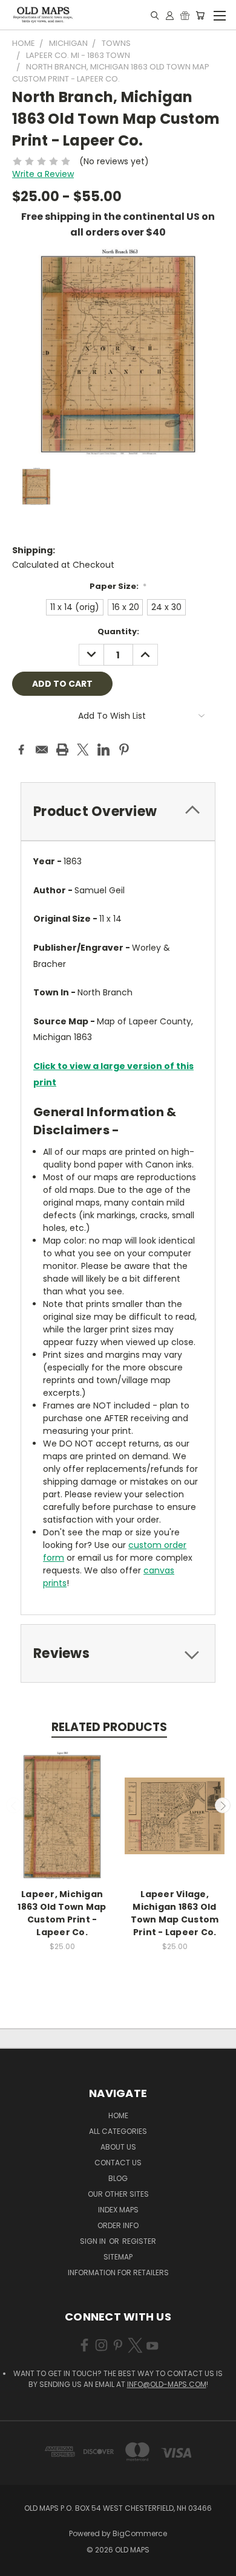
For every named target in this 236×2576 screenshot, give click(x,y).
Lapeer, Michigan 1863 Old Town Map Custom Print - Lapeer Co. (62, 1913)
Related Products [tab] (109, 1727)
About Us (118, 2147)
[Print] (62, 750)
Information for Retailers (118, 2272)
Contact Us (118, 2163)
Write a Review (43, 174)
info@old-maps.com (167, 2384)
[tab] (118, 811)
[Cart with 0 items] (200, 15)
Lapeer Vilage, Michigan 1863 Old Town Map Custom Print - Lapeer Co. (175, 1913)
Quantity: (118, 631)
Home (118, 2115)
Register (139, 2241)
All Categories (118, 2131)
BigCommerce (140, 2533)
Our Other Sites (118, 2194)
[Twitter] (83, 750)
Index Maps (118, 2210)
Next (223, 1805)
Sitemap (118, 2257)
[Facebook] (21, 750)
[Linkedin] (103, 750)
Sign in (94, 2241)
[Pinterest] (124, 750)
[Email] (42, 750)
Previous (14, 1805)
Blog (118, 2178)
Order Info (118, 2225)
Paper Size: (118, 586)
